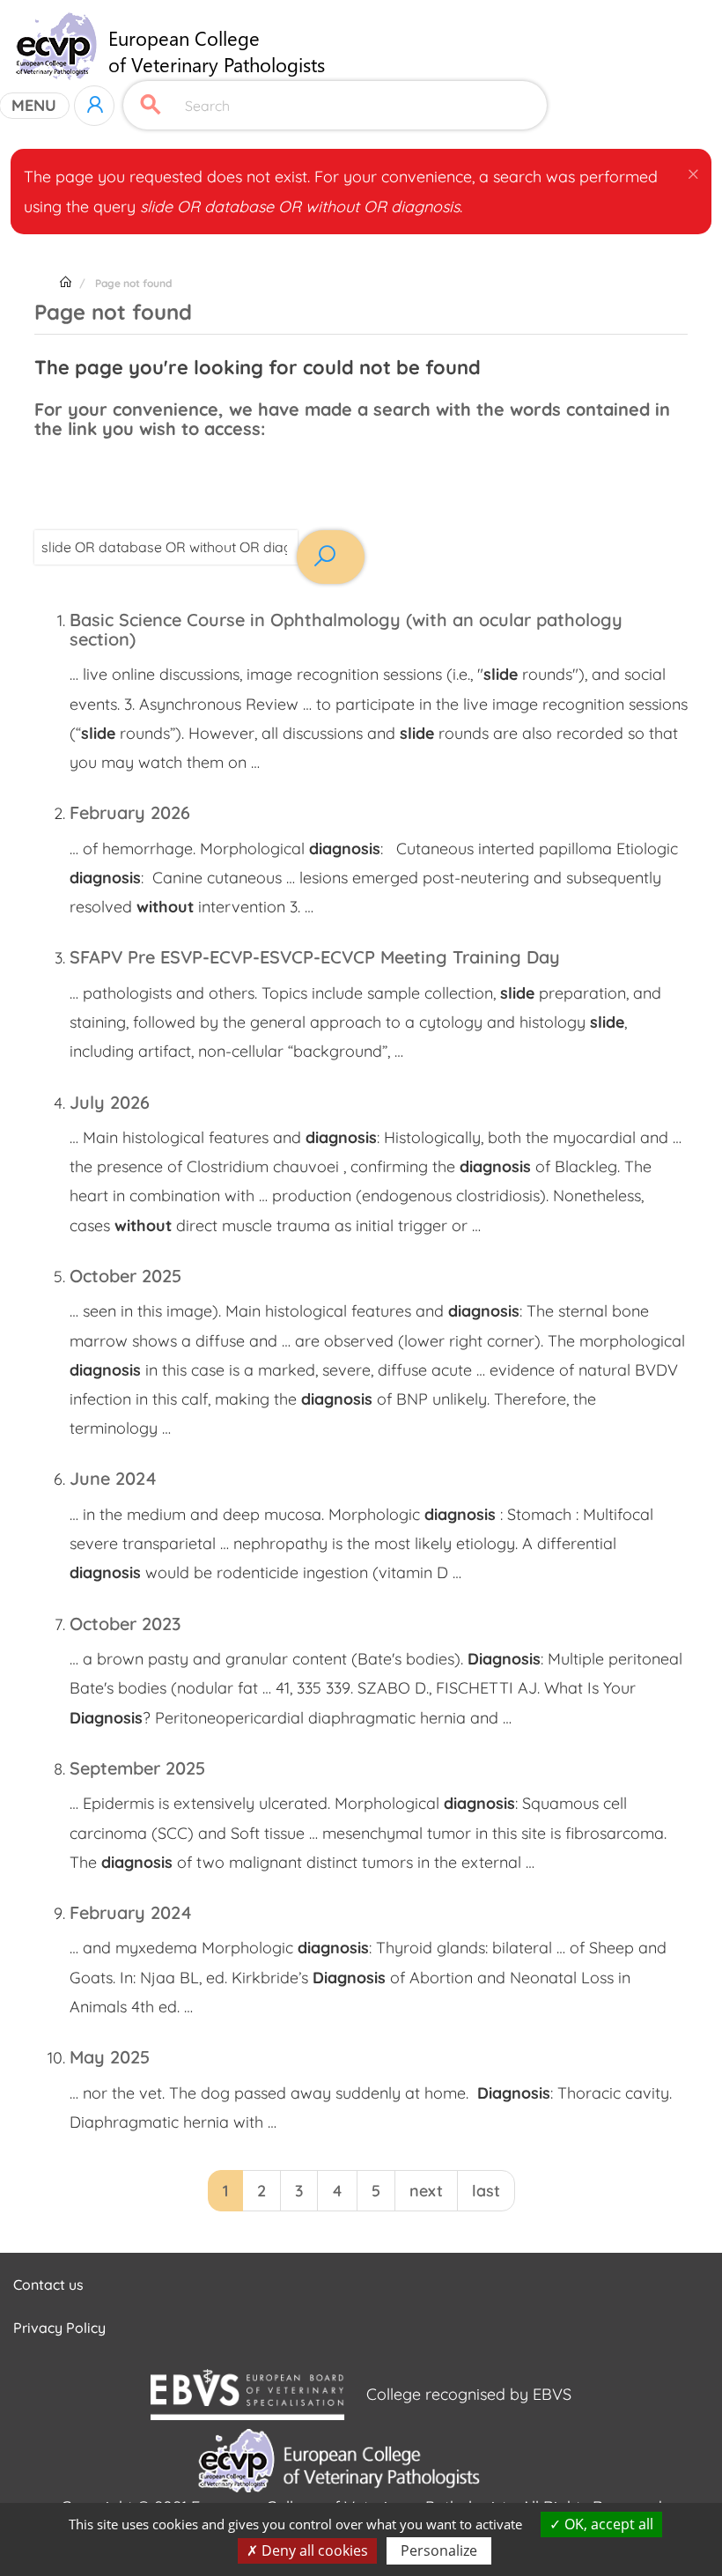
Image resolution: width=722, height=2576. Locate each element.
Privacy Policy (59, 2328)
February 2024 (131, 1912)
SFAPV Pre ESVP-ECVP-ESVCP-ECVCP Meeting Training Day (315, 957)
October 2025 (125, 1276)
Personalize (439, 2550)
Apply (151, 105)
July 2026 (110, 1102)
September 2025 (137, 1768)
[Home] (176, 46)
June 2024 (113, 1478)
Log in (94, 106)
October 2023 (125, 1624)
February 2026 (130, 812)
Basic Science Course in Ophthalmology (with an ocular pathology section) (346, 629)
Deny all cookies (313, 2550)
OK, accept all (607, 2524)
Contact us (48, 2284)
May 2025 (110, 2057)
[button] (693, 171)
